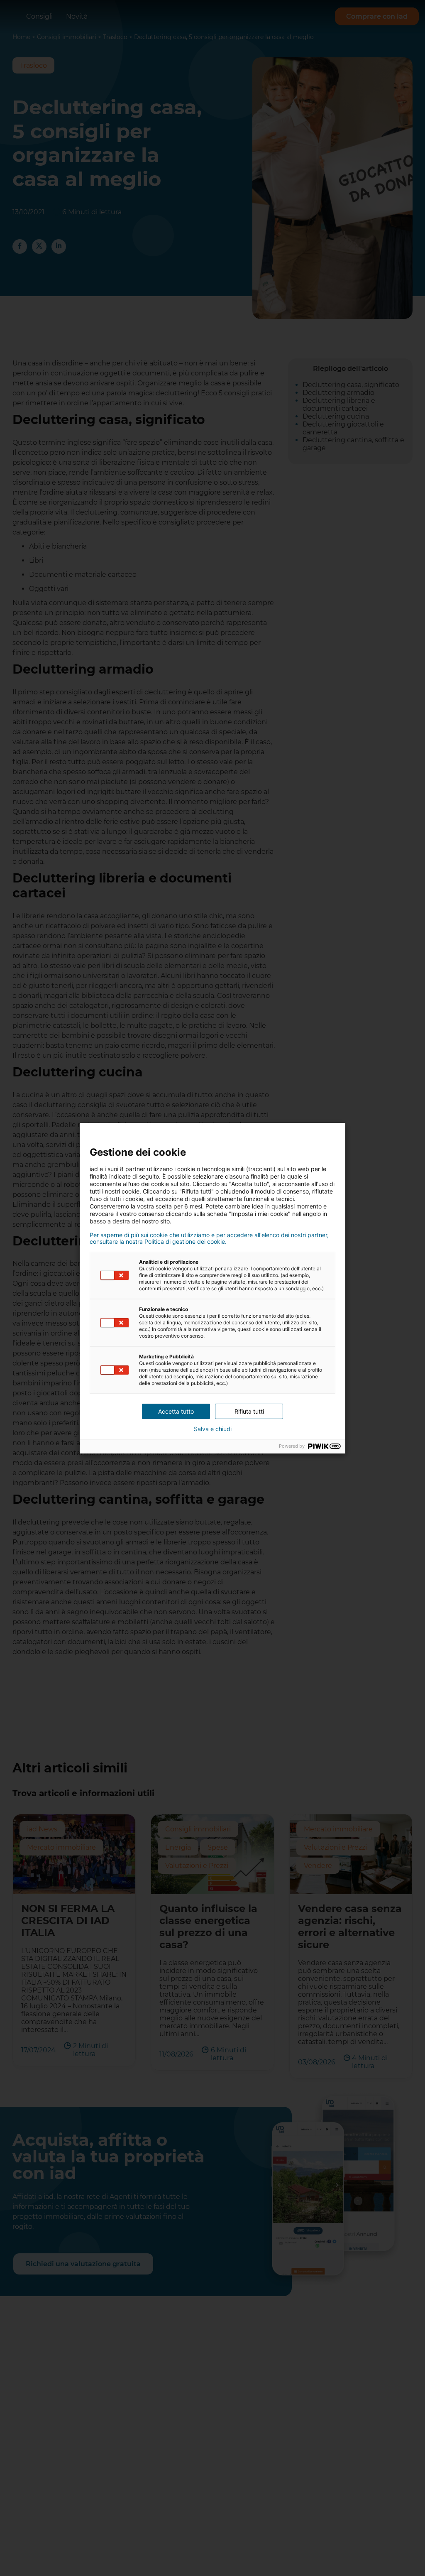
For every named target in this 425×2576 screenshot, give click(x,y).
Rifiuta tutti (249, 1411)
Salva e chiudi (213, 1429)
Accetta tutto (176, 1411)
